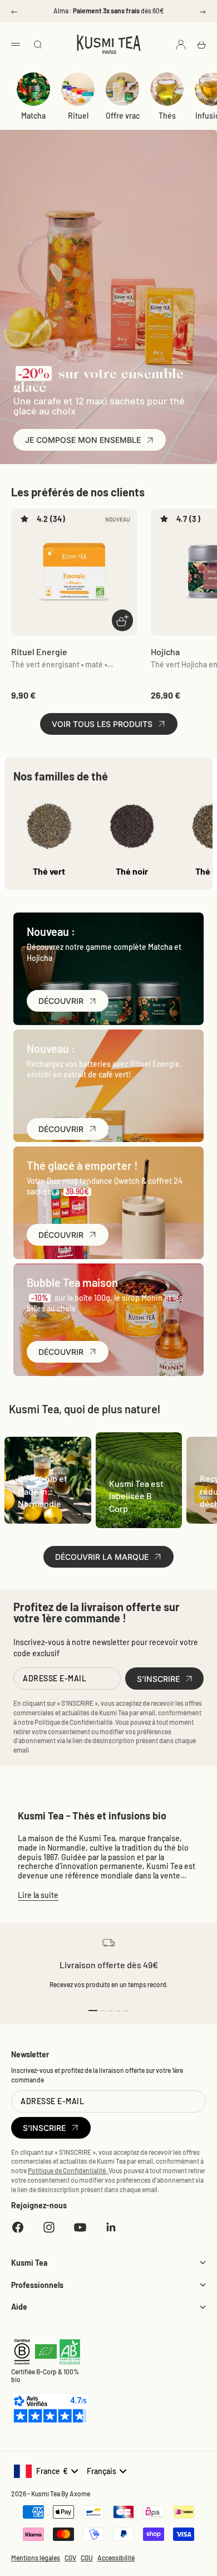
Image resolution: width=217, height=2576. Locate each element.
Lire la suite (38, 1895)
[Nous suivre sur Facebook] (18, 2227)
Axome (80, 2494)
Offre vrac (123, 116)
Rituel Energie (39, 652)
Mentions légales (36, 2558)
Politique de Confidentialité (73, 1722)
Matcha (33, 116)
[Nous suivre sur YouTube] (80, 2227)
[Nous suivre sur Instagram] (49, 2227)
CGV (70, 2558)
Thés (167, 116)
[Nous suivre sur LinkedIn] (111, 2227)
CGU (87, 2558)
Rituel (78, 116)
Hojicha (165, 652)
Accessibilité (116, 2558)
